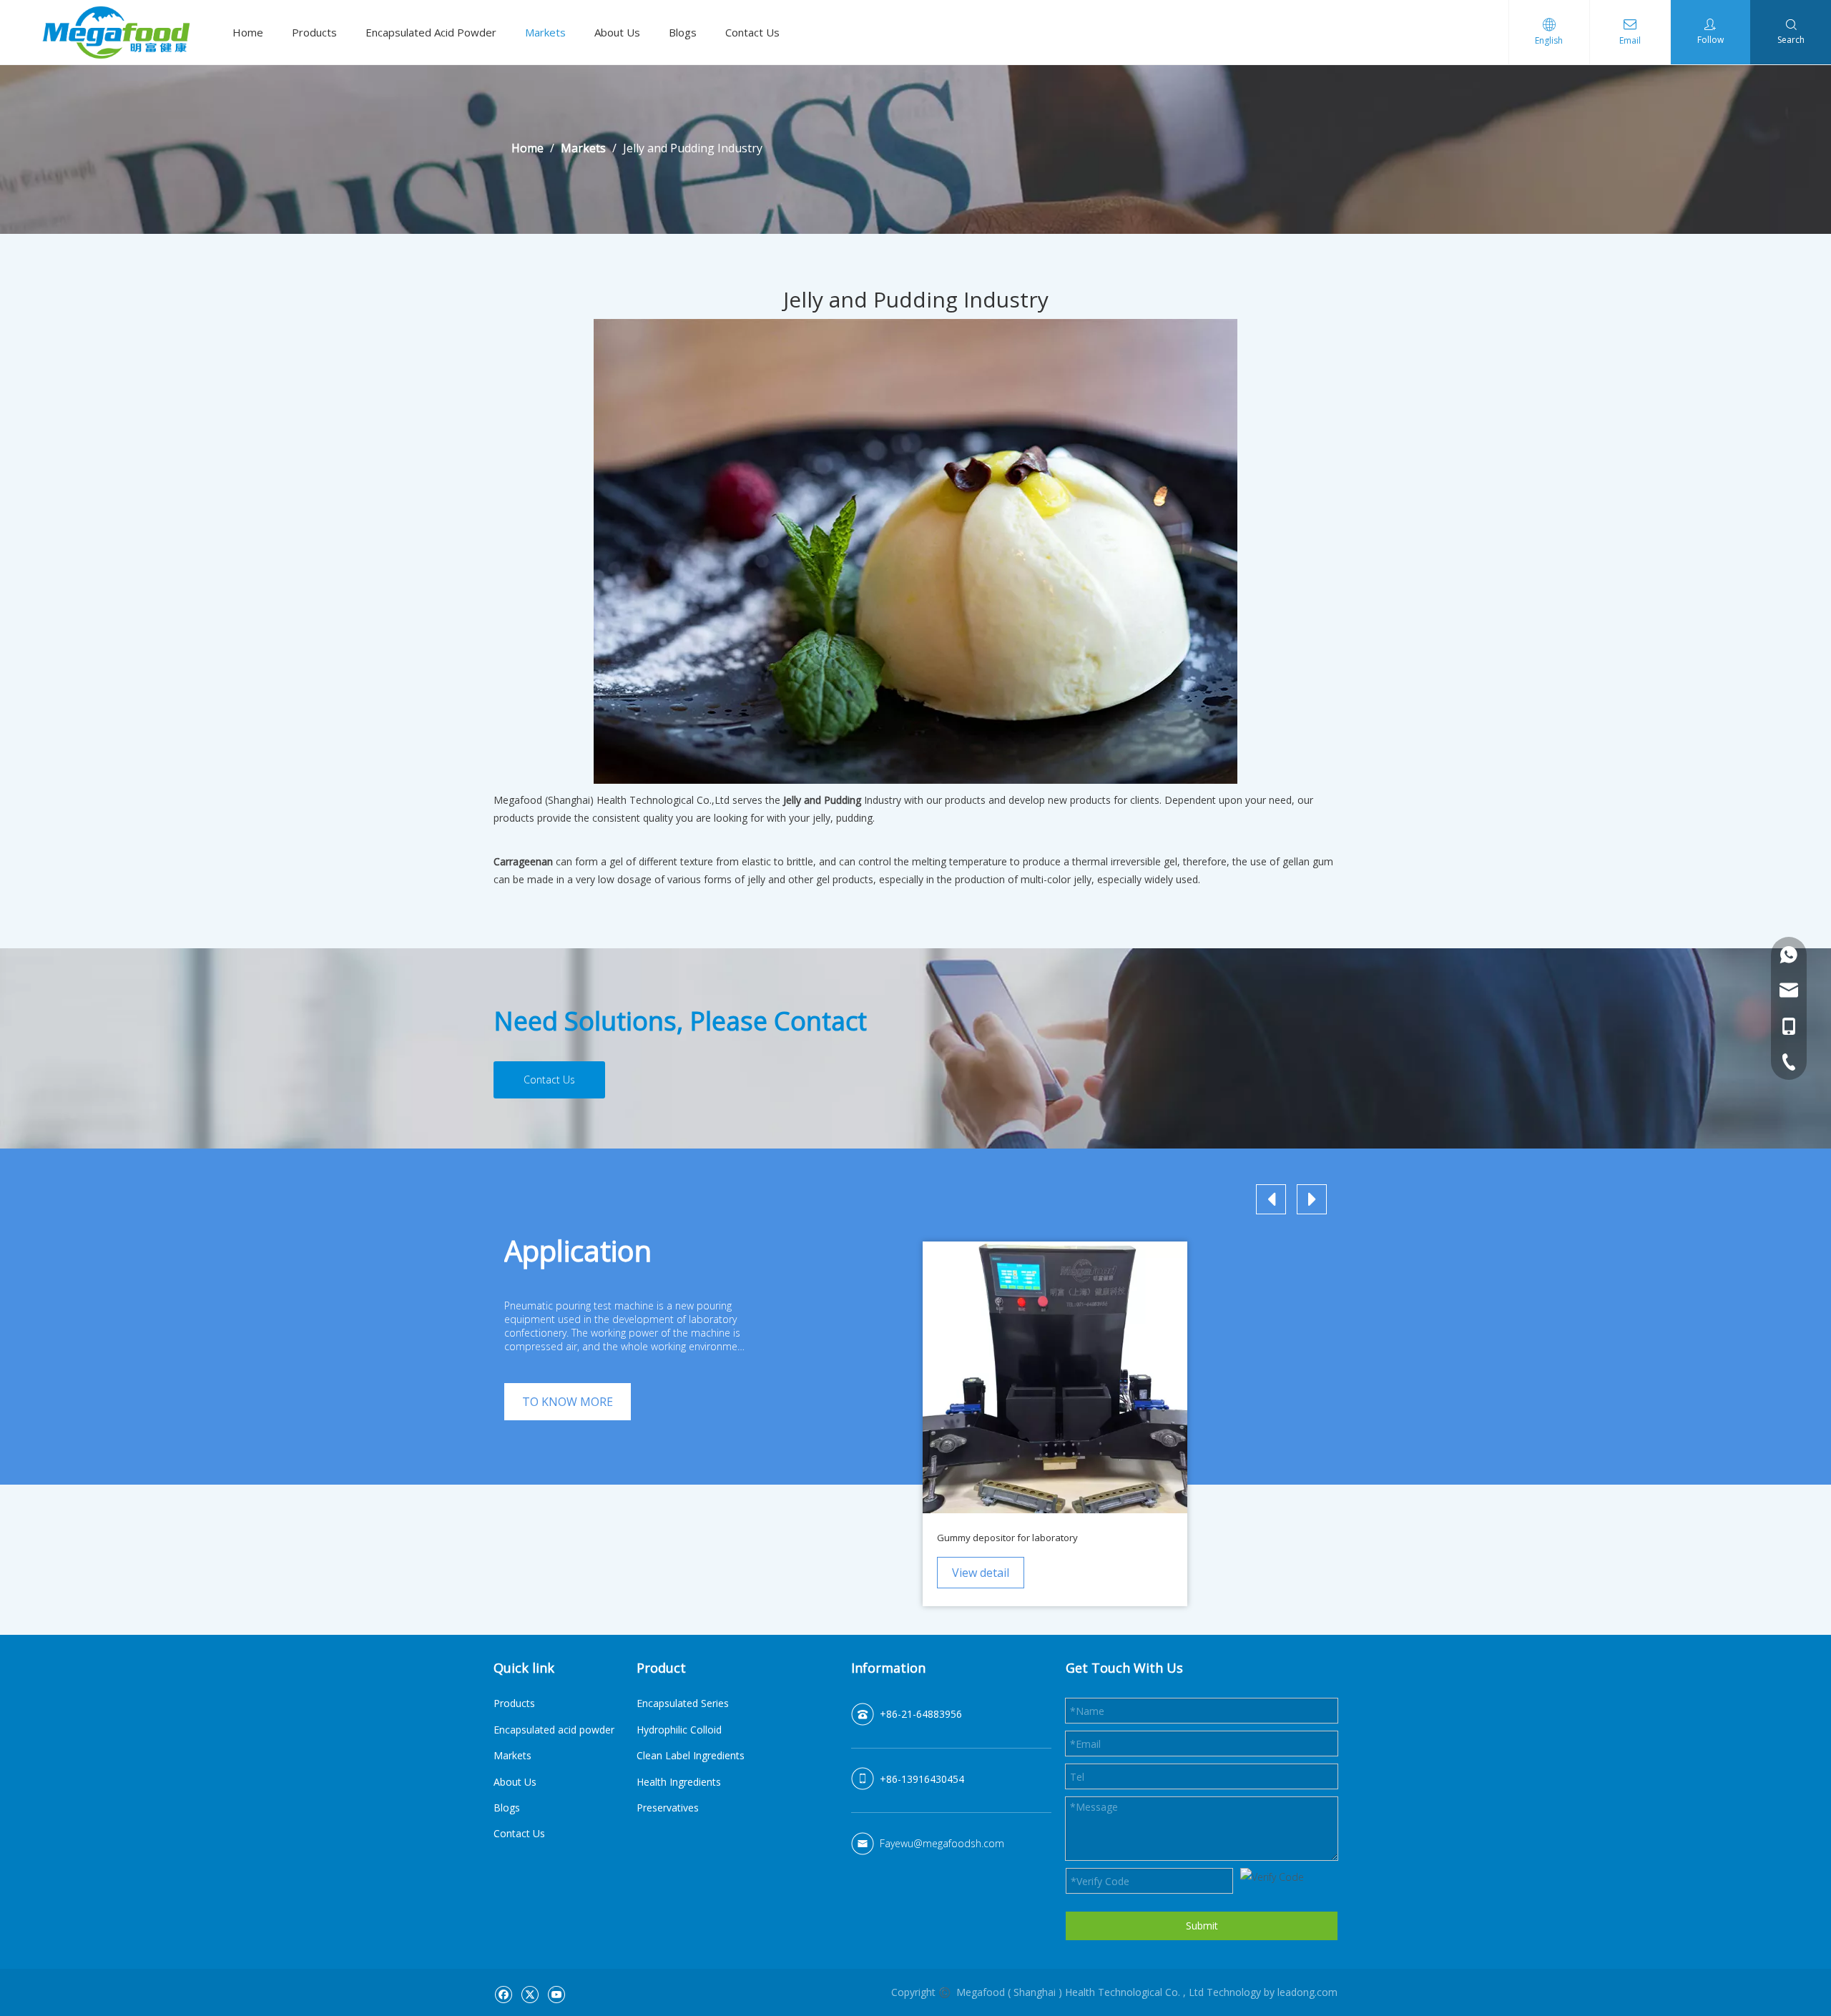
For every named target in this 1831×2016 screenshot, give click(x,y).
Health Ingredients (679, 1782)
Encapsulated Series (683, 1703)
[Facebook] (503, 1993)
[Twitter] (530, 1993)
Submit (1202, 1926)
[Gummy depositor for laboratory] (1055, 1377)
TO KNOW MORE (568, 1402)
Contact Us (752, 32)
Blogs (683, 32)
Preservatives (668, 1808)
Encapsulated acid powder (554, 1730)
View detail (981, 1573)
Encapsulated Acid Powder (431, 32)
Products (314, 32)
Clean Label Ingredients (691, 1755)
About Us (617, 32)
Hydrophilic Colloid (679, 1730)
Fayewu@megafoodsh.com (942, 1843)
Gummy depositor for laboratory (1007, 1538)
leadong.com (1307, 1992)
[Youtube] (556, 1993)
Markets (545, 32)
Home (248, 32)
